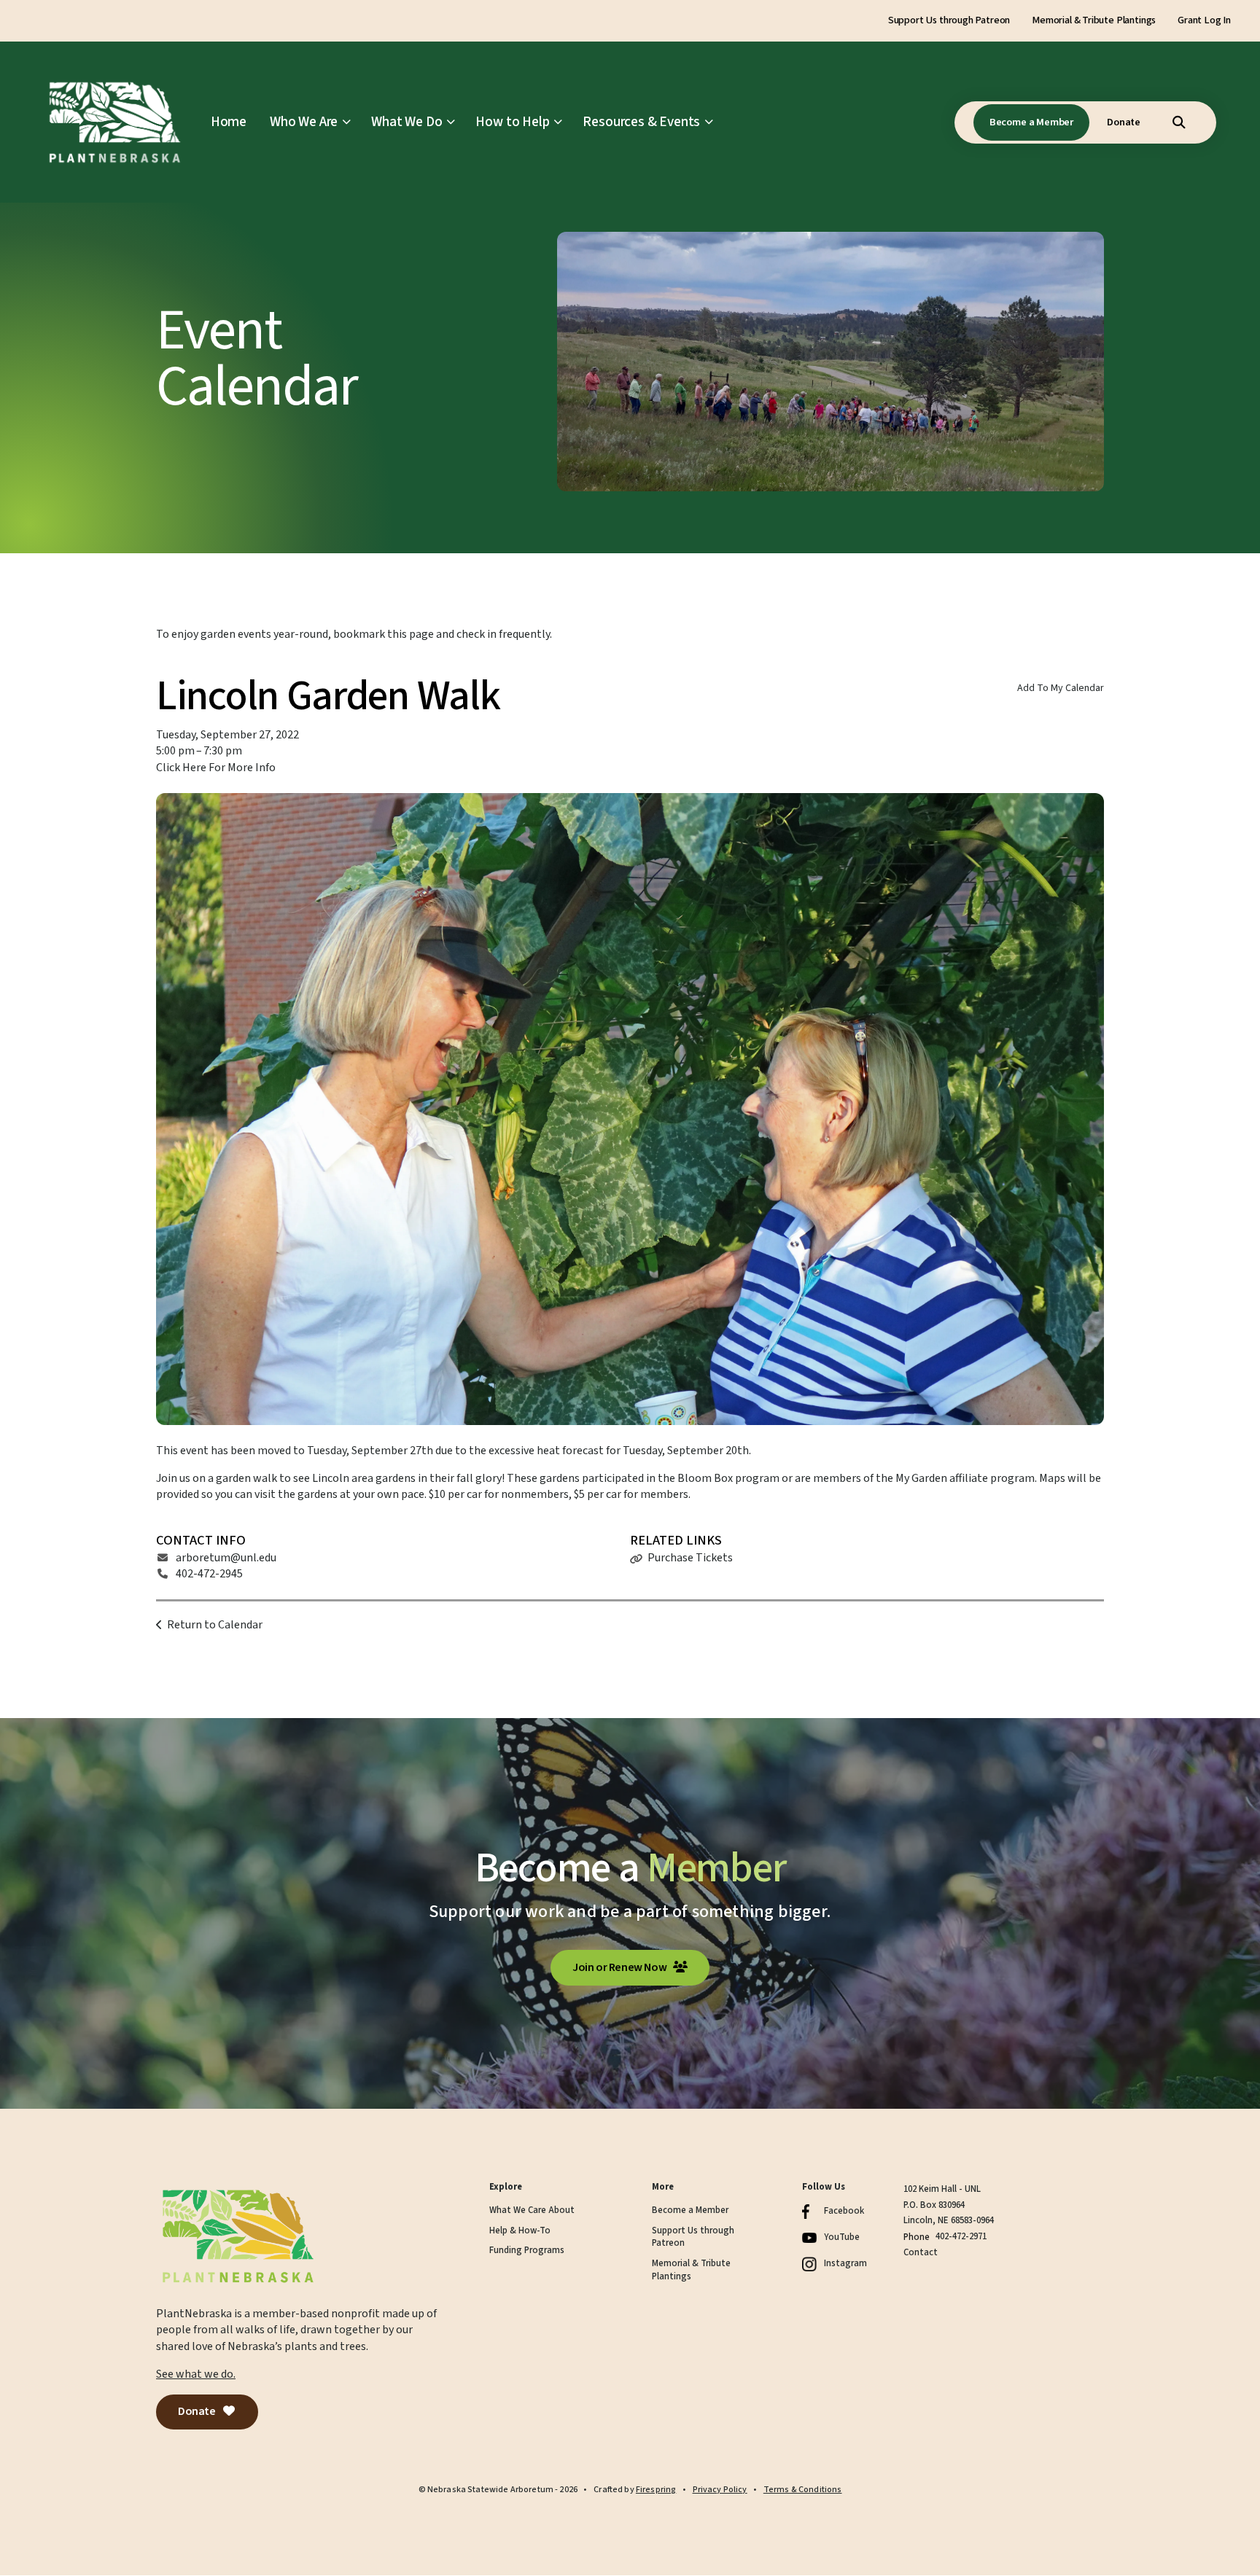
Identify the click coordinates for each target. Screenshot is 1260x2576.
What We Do (407, 122)
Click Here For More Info (216, 768)
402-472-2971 (961, 2236)
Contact (921, 2252)
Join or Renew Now (621, 1967)
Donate (1124, 122)
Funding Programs (527, 2251)
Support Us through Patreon (949, 20)
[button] (1179, 122)
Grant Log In (1204, 20)
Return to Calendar (215, 1625)
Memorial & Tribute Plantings (1094, 20)
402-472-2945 (209, 1574)
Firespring (656, 2490)
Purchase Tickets (690, 1558)
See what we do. (196, 2374)
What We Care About (532, 2210)
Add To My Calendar (1061, 688)
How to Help (512, 122)
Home (229, 122)
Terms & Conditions (803, 2490)
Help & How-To (520, 2231)
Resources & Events (641, 122)
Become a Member (1031, 122)
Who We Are (304, 122)
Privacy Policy (720, 2490)
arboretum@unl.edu (226, 1558)
